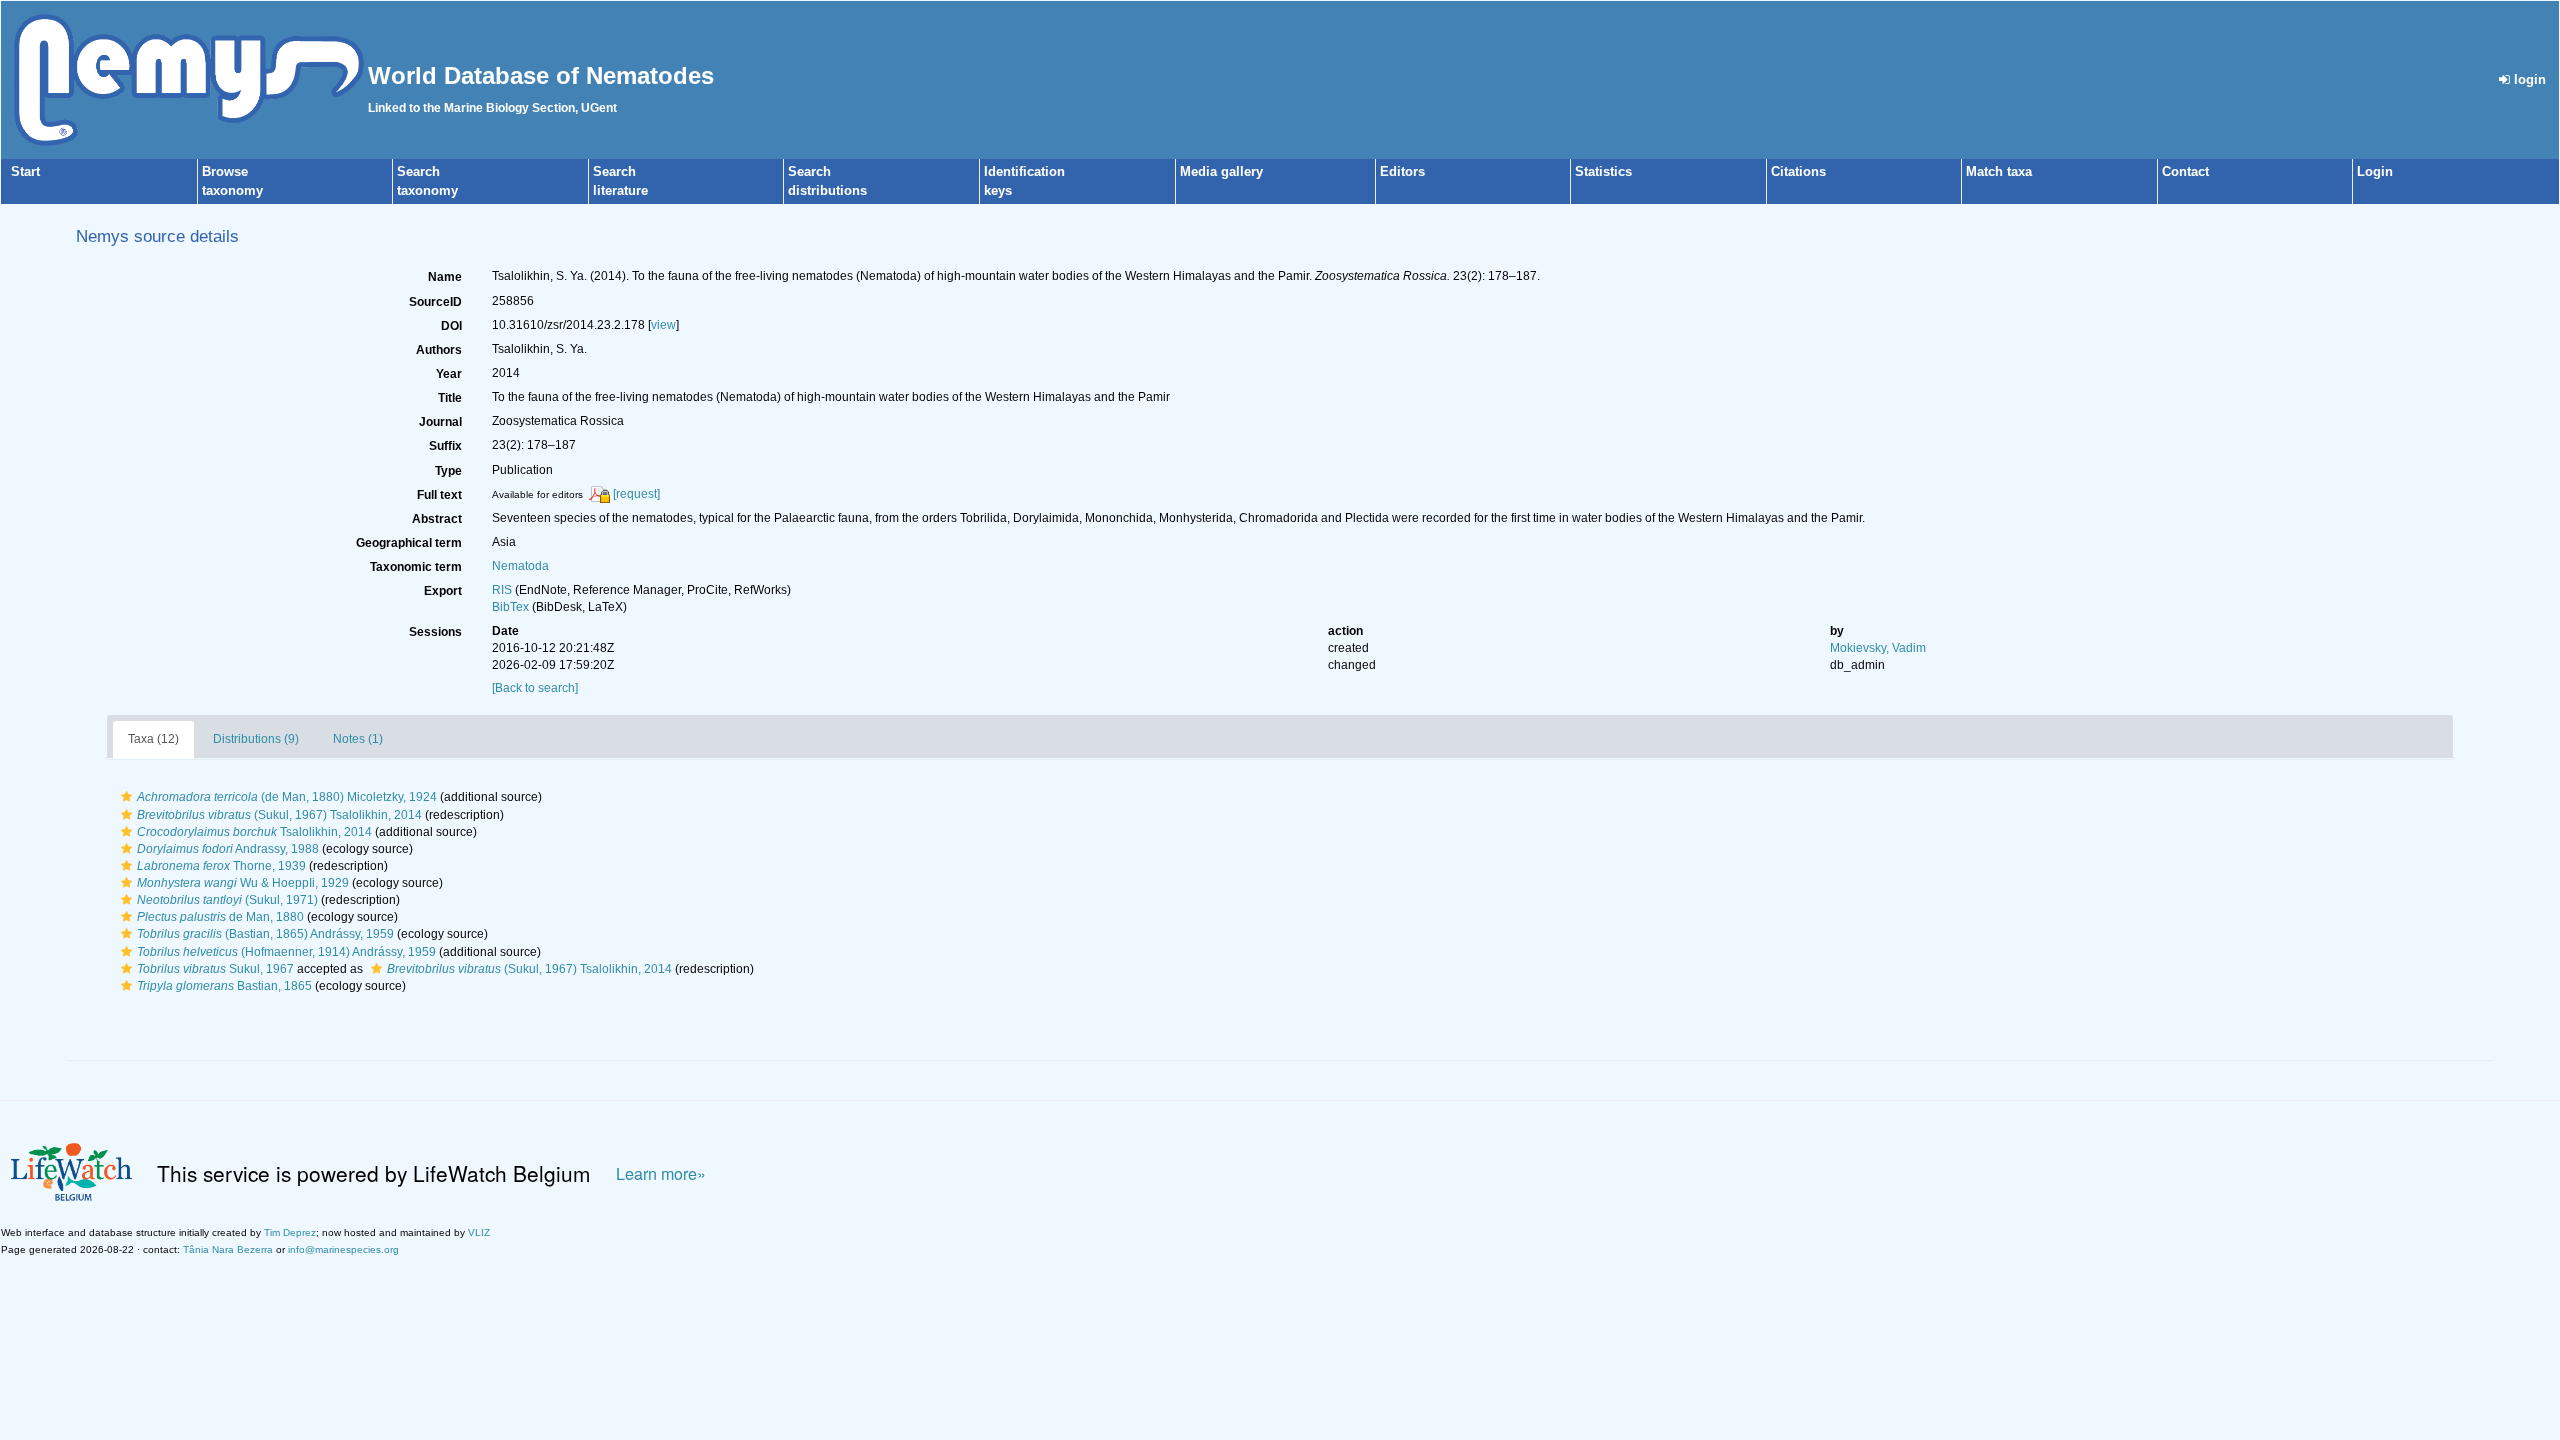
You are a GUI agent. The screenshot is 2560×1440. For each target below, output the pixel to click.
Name (445, 277)
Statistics (1603, 171)
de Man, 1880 (220, 917)
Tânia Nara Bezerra (228, 1249)
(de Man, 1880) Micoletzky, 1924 (287, 797)
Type (448, 471)
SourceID (435, 302)
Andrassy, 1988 (228, 849)
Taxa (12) (153, 739)
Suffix (445, 446)
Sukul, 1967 (215, 969)
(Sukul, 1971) (227, 900)
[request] (636, 494)
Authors (439, 350)
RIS (502, 590)
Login (2375, 171)
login (2528, 79)
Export (443, 591)
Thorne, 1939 (221, 866)
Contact (2185, 171)
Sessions (435, 632)
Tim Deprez (290, 1232)
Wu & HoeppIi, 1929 (243, 883)
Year (449, 374)
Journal (440, 422)
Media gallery (1221, 171)
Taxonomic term (416, 567)
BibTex (510, 607)
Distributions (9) (256, 739)
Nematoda (520, 566)
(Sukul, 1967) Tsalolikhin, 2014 (279, 815)
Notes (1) (358, 739)
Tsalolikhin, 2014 (254, 832)
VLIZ (479, 1232)
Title (450, 398)
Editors (1402, 171)
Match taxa (1999, 171)
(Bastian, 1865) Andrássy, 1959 (265, 934)
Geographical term (409, 543)
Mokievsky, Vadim (1878, 648)
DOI (451, 326)
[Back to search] (535, 688)
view (663, 325)
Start (25, 171)
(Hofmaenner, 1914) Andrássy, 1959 (286, 952)
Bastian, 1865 (224, 986)
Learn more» (661, 1173)
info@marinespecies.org (343, 1249)
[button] (126, 797)
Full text (439, 495)
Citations (1798, 171)
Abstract (437, 519)
